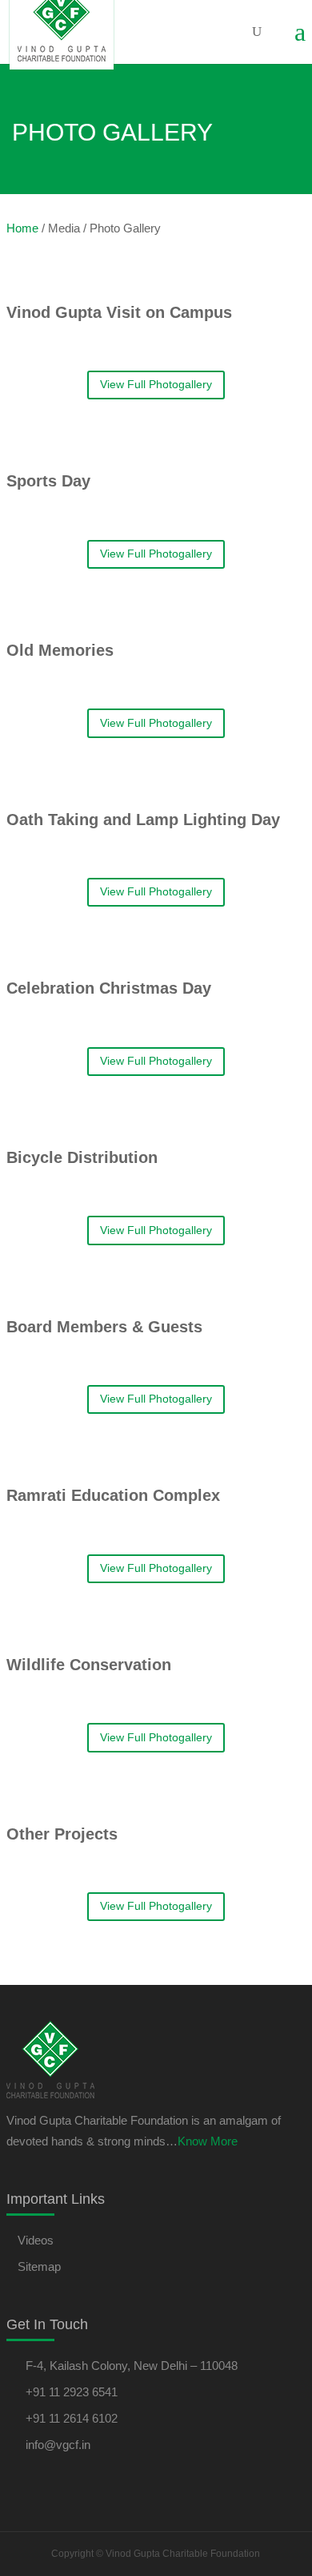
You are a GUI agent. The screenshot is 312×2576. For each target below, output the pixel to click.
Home (22, 228)
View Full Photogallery (156, 384)
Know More (208, 2141)
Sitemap (39, 2266)
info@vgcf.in (58, 2445)
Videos (36, 2240)
